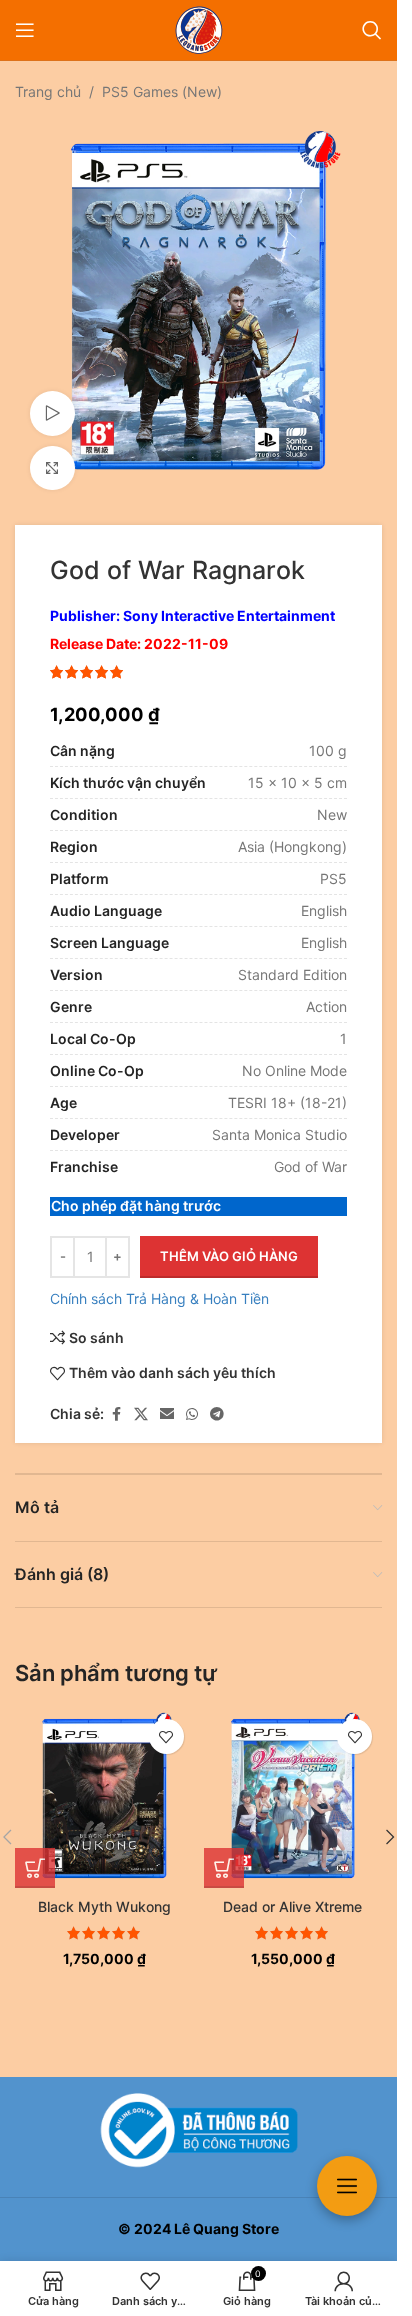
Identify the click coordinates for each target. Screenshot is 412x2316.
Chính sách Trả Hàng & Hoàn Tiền (159, 1283)
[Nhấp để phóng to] (52, 453)
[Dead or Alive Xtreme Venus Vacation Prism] (293, 1783)
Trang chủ (48, 91)
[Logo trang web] (199, 28)
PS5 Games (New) (162, 91)
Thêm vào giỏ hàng (229, 1241)
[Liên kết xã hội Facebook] (116, 1399)
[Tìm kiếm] (372, 30)
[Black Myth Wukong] (104, 1783)
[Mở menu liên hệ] (347, 2186)
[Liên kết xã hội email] (167, 1399)
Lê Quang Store (226, 2228)
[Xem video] (52, 398)
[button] (35, 1853)
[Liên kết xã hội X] (141, 1399)
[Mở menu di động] (25, 30)
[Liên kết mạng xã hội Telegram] (217, 1399)
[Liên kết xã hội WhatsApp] (192, 1399)
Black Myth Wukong (104, 1891)
